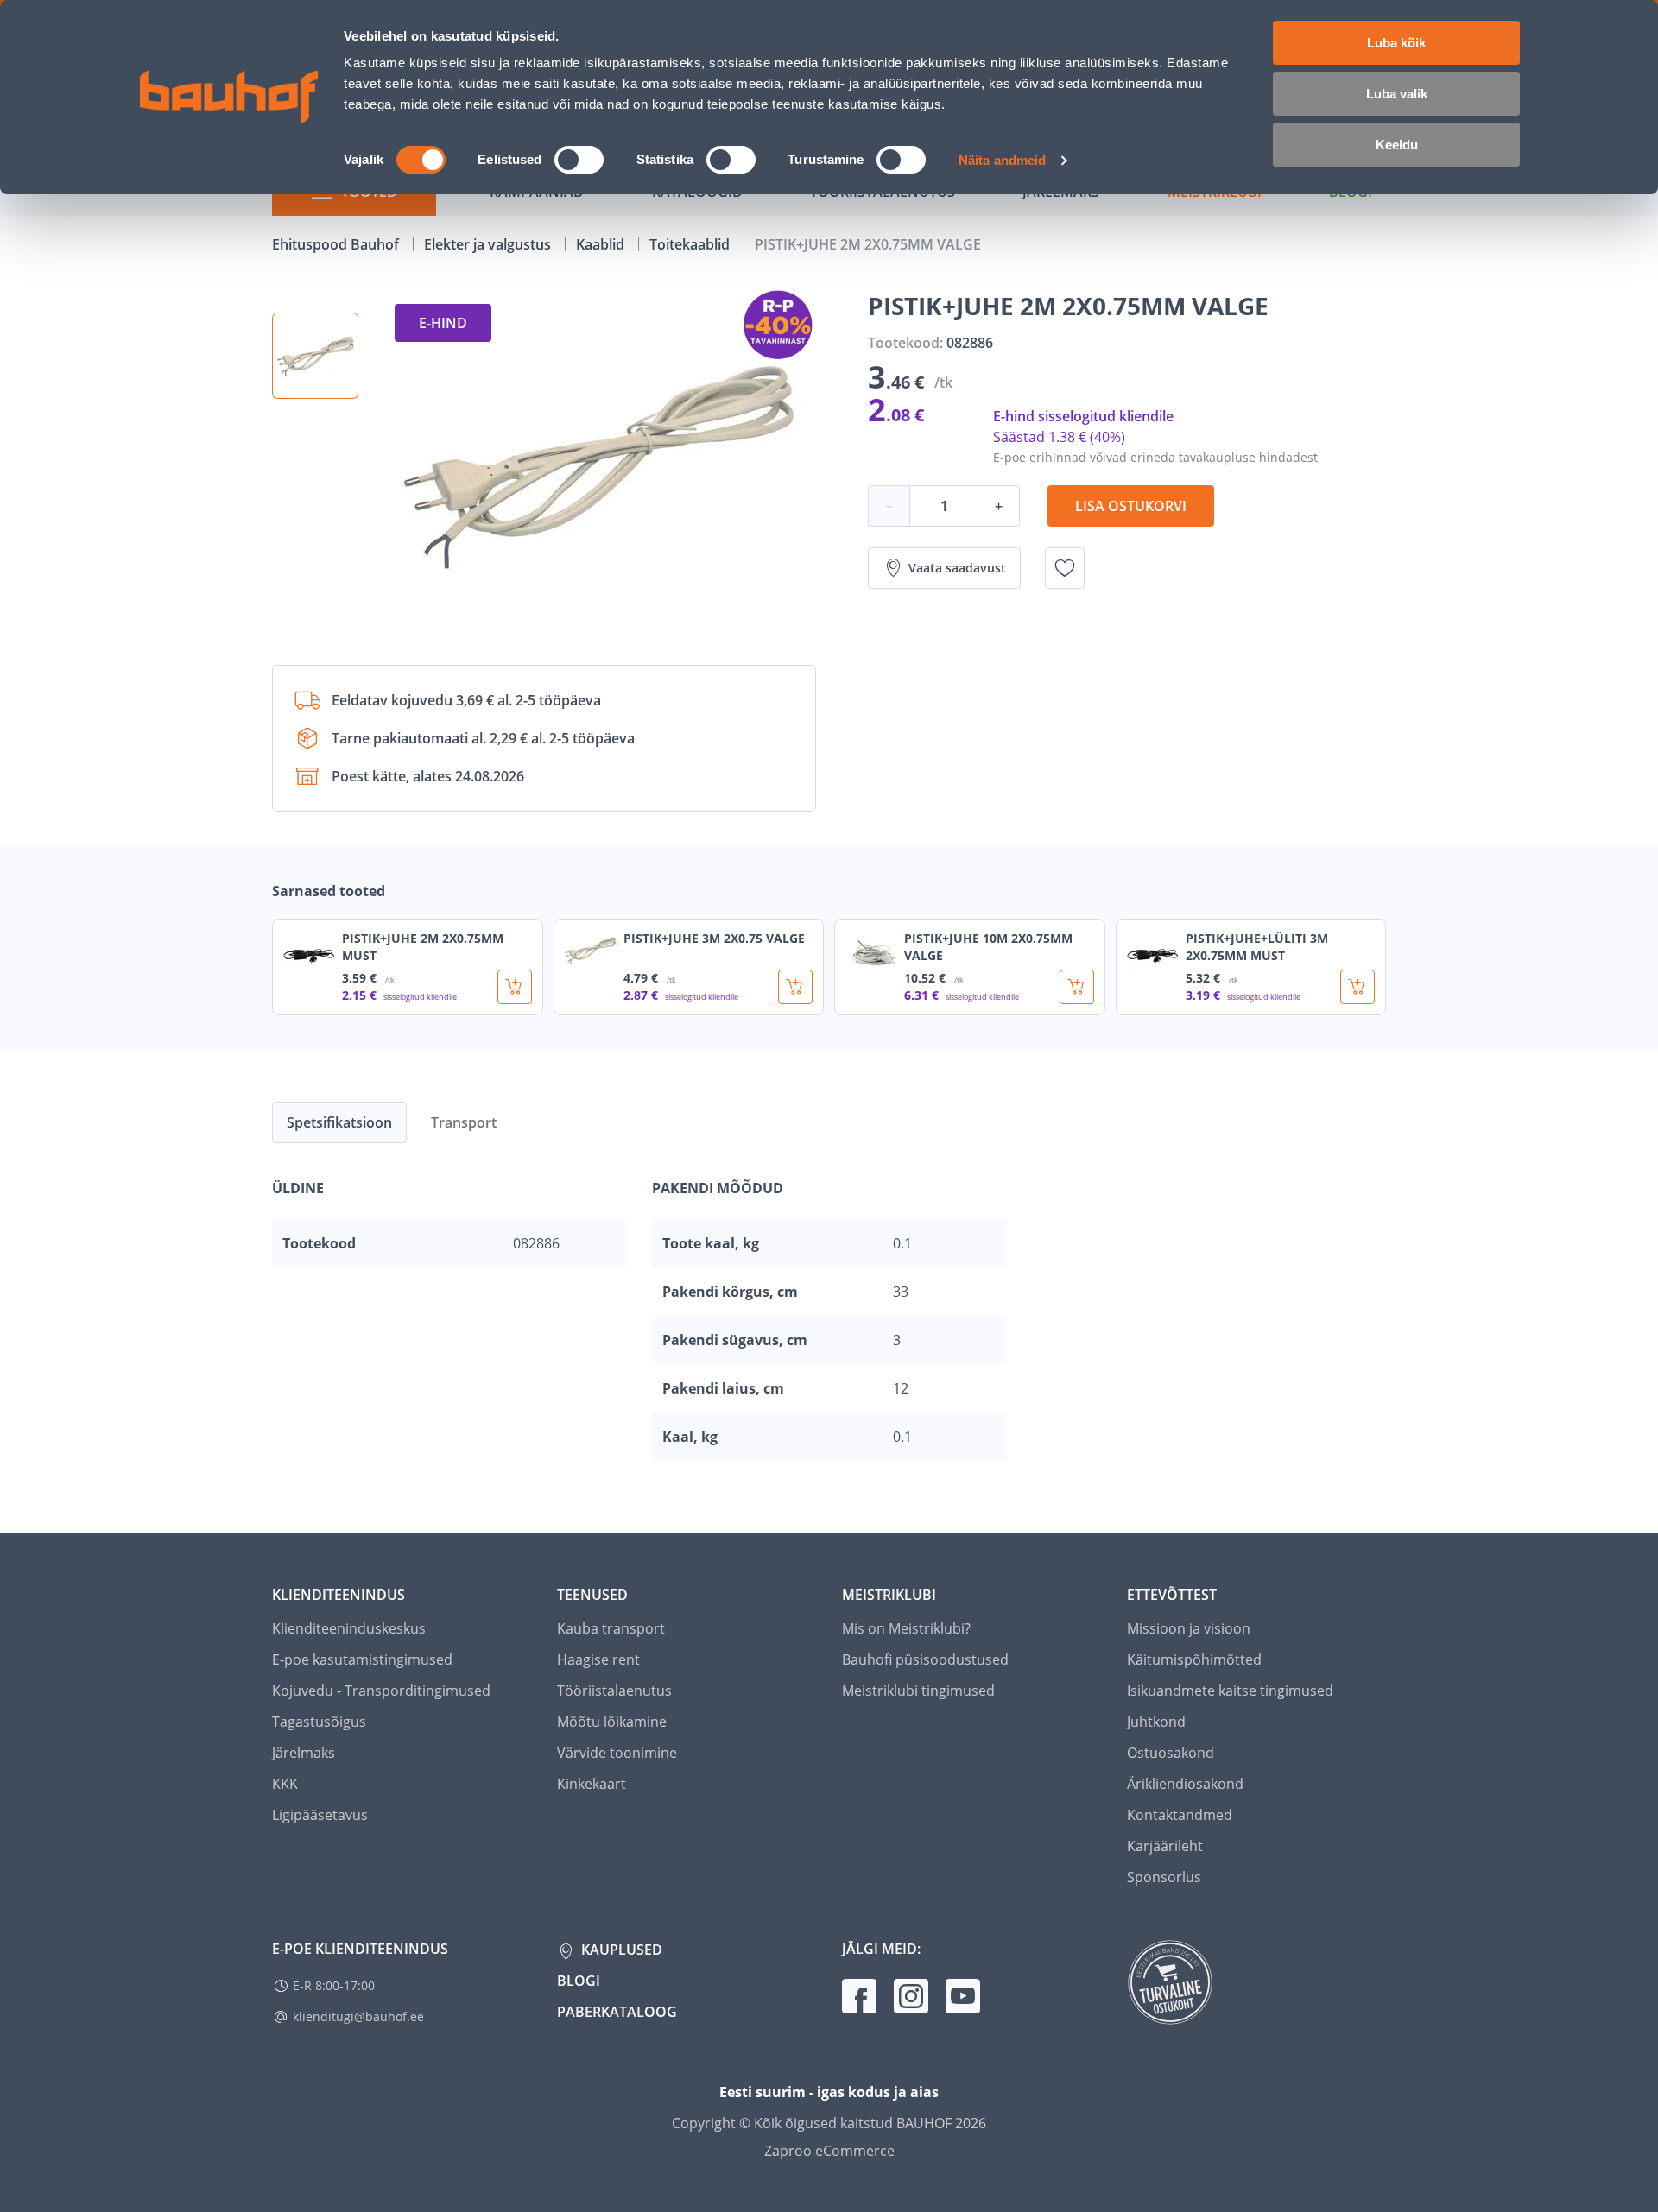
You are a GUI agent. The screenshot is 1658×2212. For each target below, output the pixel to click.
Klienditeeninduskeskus (349, 1628)
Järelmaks (304, 1753)
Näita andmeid (1002, 160)
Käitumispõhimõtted (1194, 1659)
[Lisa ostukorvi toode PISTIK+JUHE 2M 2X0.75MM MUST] (515, 987)
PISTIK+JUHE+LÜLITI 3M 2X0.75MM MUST (1257, 947)
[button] (315, 356)
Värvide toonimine (617, 1753)
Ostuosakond (1171, 1753)
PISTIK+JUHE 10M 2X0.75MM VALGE (988, 947)
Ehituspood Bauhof (337, 244)
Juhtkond (1156, 1722)
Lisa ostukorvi (1131, 506)
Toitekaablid (691, 244)
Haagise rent (598, 1659)
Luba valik (1397, 94)
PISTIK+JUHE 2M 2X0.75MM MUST (423, 947)
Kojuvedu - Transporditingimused (381, 1691)
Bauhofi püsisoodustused (925, 1659)
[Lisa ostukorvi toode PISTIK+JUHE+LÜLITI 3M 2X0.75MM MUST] (1357, 987)
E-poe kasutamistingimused (362, 1659)
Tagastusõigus (319, 1722)
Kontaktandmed (1180, 1815)
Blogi (579, 1981)
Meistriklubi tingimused (918, 1691)
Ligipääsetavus (320, 1815)
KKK (285, 1784)
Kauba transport (611, 1628)
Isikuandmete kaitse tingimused (1230, 1691)
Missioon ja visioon (1189, 1628)
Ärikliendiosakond (1185, 1784)
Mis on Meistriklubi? (906, 1628)
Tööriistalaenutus (614, 1691)
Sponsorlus (1164, 1877)
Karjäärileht (1165, 1846)
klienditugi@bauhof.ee (358, 2016)
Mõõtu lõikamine (612, 1722)
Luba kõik (1396, 43)
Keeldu (1397, 145)
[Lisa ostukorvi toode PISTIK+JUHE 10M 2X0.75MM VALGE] (1077, 987)
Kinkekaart (592, 1784)
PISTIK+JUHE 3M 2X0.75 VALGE (714, 938)
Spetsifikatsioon (339, 1122)
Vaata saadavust (957, 568)
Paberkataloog (617, 2012)
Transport (464, 1122)
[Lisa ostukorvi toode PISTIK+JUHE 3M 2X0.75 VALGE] (795, 987)
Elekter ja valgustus (489, 244)
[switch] (579, 160)
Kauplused (620, 1950)
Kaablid (602, 244)
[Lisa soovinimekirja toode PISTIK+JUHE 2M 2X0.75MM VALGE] (1065, 568)
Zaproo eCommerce (829, 2151)
